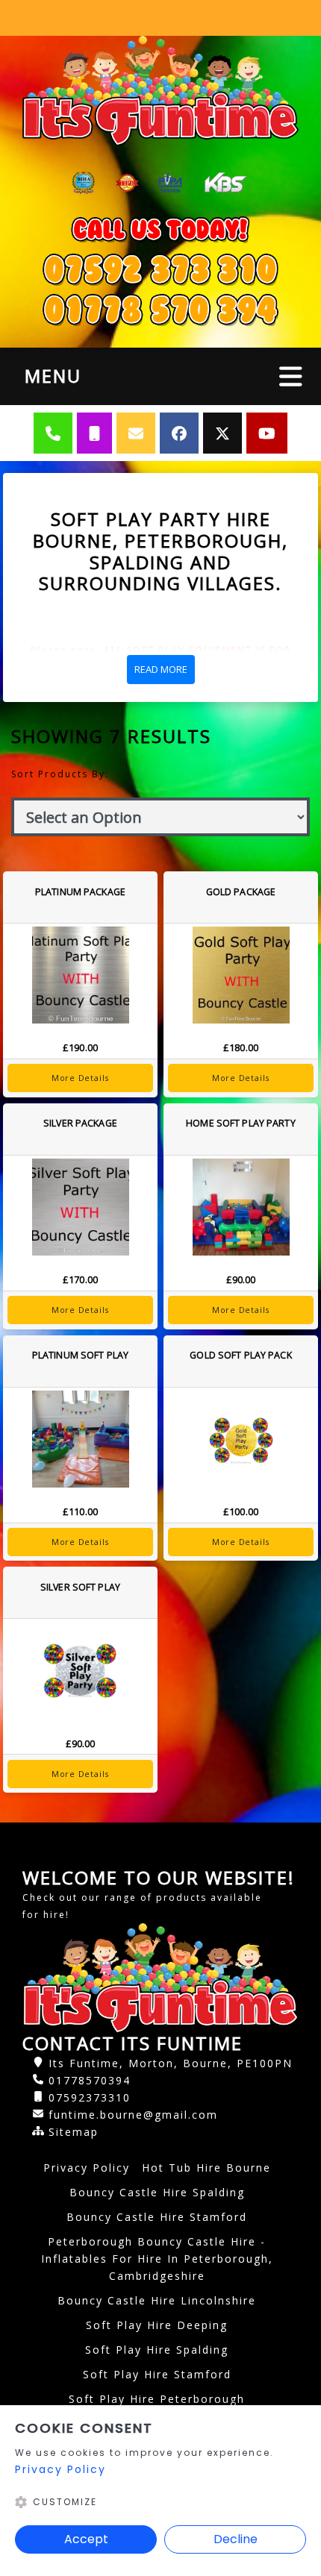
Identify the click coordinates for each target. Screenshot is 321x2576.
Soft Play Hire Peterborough (157, 2399)
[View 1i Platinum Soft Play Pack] (80, 1439)
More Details (80, 1078)
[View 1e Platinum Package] (80, 975)
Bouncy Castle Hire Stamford (157, 2217)
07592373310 (90, 2097)
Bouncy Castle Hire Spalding (157, 2192)
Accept (86, 2539)
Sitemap (74, 2132)
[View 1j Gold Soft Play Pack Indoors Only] (241, 1439)
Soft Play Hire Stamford (157, 2374)
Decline (236, 2539)
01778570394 (90, 2080)
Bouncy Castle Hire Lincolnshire (157, 2300)
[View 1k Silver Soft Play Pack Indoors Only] (80, 1670)
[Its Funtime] (160, 91)
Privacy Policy (87, 2168)
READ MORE (161, 669)
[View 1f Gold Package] (241, 975)
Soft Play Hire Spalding (157, 2350)
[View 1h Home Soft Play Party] (241, 1207)
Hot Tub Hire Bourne (206, 2168)
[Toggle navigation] (291, 376)
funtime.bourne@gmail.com (133, 2115)
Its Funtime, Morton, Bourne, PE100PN (171, 2063)
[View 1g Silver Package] (80, 1207)
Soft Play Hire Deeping (157, 2325)
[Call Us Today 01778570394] (160, 269)
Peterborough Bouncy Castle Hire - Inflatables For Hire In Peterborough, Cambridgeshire (157, 2259)
